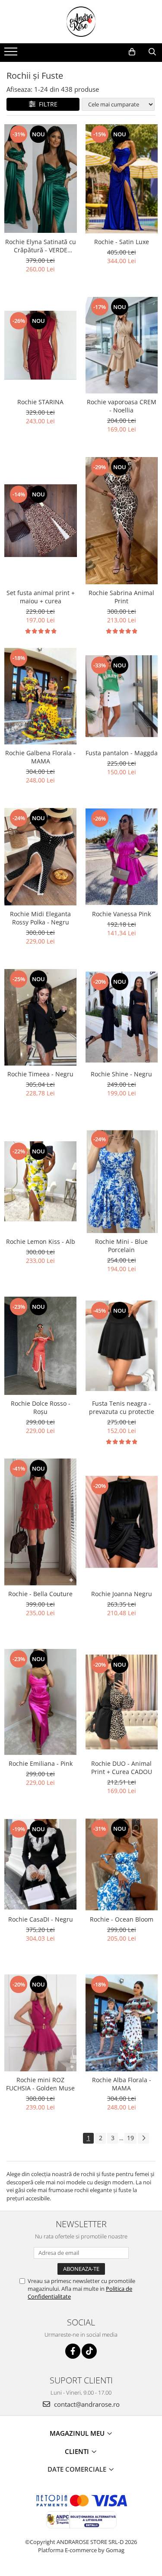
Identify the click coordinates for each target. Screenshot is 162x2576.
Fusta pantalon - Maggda (122, 753)
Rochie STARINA (40, 402)
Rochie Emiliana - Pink (41, 1763)
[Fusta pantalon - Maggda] (122, 696)
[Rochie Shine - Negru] (122, 1017)
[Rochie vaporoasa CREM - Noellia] (122, 345)
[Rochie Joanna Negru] (122, 1522)
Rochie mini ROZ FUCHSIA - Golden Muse (40, 2084)
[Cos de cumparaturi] (132, 52)
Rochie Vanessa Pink (121, 914)
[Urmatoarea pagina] (143, 2138)
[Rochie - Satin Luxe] (122, 179)
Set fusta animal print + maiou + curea (41, 597)
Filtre (46, 104)
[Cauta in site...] (152, 52)
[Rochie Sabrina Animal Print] (122, 520)
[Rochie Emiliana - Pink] (41, 1702)
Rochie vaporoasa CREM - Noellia (122, 406)
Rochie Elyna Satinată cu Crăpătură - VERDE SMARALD (41, 246)
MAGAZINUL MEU (78, 2433)
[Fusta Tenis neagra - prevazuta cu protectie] (122, 1346)
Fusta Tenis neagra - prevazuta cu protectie (122, 1407)
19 (130, 2138)
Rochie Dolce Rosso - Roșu (41, 1407)
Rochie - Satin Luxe (122, 242)
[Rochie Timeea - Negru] (41, 1018)
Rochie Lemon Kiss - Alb (41, 1241)
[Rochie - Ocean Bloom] (122, 1865)
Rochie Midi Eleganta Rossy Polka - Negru (40, 918)
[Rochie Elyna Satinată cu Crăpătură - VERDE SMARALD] (41, 179)
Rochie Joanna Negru (122, 1594)
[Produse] (12, 54)
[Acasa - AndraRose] (81, 22)
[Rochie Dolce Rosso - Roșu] (41, 1346)
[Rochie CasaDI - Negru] (41, 1864)
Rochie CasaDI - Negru (41, 1919)
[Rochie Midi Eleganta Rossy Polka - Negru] (41, 857)
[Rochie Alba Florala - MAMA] (122, 2023)
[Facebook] (73, 2351)
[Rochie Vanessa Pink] (122, 857)
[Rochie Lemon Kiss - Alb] (41, 1181)
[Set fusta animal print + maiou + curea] (41, 521)
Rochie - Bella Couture (40, 1594)
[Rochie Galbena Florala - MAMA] (41, 696)
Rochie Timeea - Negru (40, 1074)
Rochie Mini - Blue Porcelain (121, 1246)
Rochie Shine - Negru (121, 1074)
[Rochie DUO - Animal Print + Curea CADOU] (122, 1702)
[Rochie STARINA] (41, 345)
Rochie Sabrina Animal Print (121, 597)
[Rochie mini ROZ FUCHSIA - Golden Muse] (41, 2023)
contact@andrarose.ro (86, 2404)
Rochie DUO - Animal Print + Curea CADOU (122, 1768)
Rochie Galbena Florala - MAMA (40, 757)
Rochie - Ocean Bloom (122, 1919)
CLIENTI (78, 2451)
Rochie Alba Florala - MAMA (122, 2084)
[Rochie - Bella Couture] (41, 1522)
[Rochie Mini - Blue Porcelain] (122, 1181)
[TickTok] (89, 2351)
